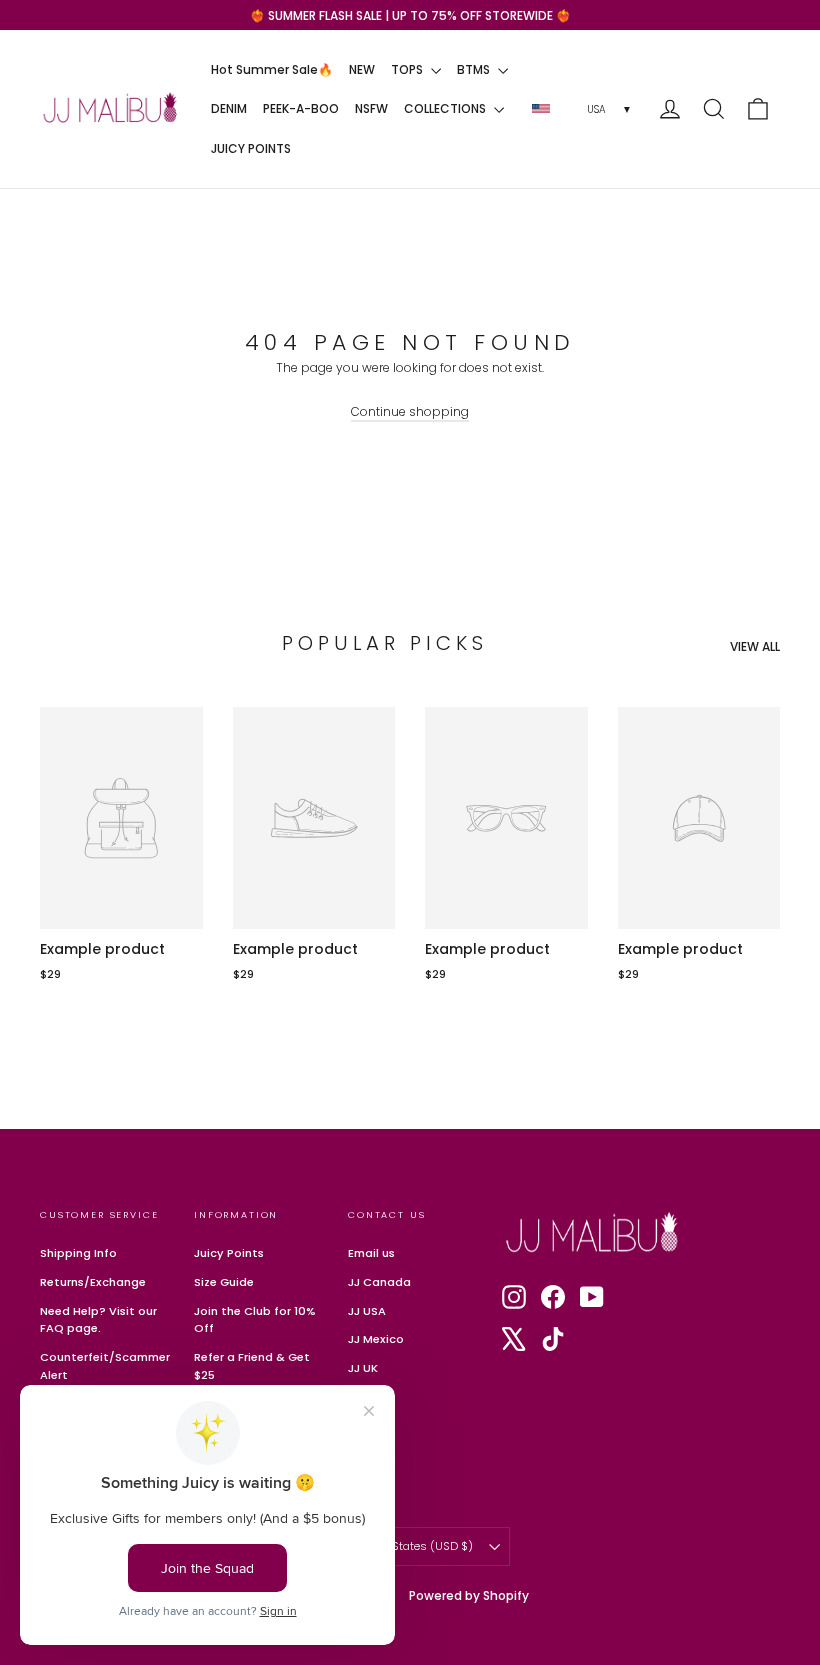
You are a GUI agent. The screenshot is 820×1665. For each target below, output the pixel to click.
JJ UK (363, 1368)
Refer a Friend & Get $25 (252, 1366)
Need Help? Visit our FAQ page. (98, 1320)
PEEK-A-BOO (301, 108)
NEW (362, 69)
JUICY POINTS (251, 148)
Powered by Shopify (469, 1595)
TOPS (408, 69)
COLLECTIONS (446, 108)
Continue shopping (410, 411)
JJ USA (367, 1311)
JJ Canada (379, 1282)
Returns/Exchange (93, 1282)
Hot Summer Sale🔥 (272, 69)
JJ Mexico (376, 1339)
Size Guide (224, 1282)
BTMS (475, 69)
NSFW (371, 108)
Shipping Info (78, 1253)
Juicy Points (229, 1253)
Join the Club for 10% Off (255, 1320)
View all (755, 646)
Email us (371, 1253)
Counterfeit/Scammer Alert (102, 1366)
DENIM (229, 108)
